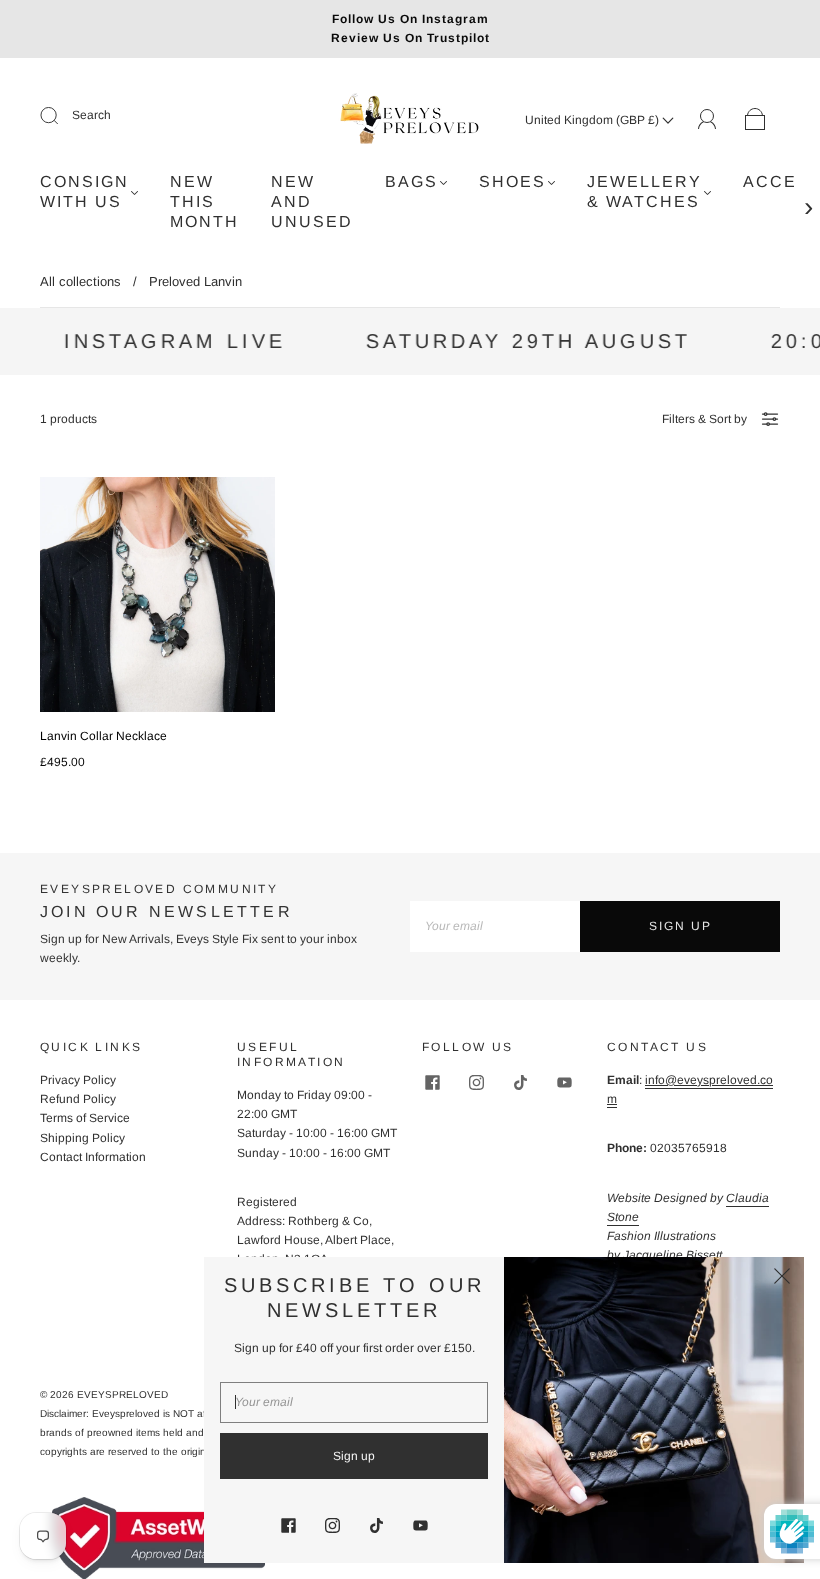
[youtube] (564, 1083)
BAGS (411, 181)
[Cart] (755, 120)
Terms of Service (85, 1118)
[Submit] (62, 116)
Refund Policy (78, 1099)
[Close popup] (782, 1279)
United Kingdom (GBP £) (593, 120)
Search (91, 115)
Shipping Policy (82, 1138)
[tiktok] (520, 1083)
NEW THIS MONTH (204, 201)
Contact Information (93, 1157)
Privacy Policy (78, 1080)
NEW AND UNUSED (312, 201)
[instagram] (476, 1083)
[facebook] (432, 1083)
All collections (80, 281)
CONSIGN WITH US (84, 191)
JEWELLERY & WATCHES (644, 191)
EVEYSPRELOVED (122, 1394)
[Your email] (495, 926)
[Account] (707, 119)
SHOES (512, 181)
